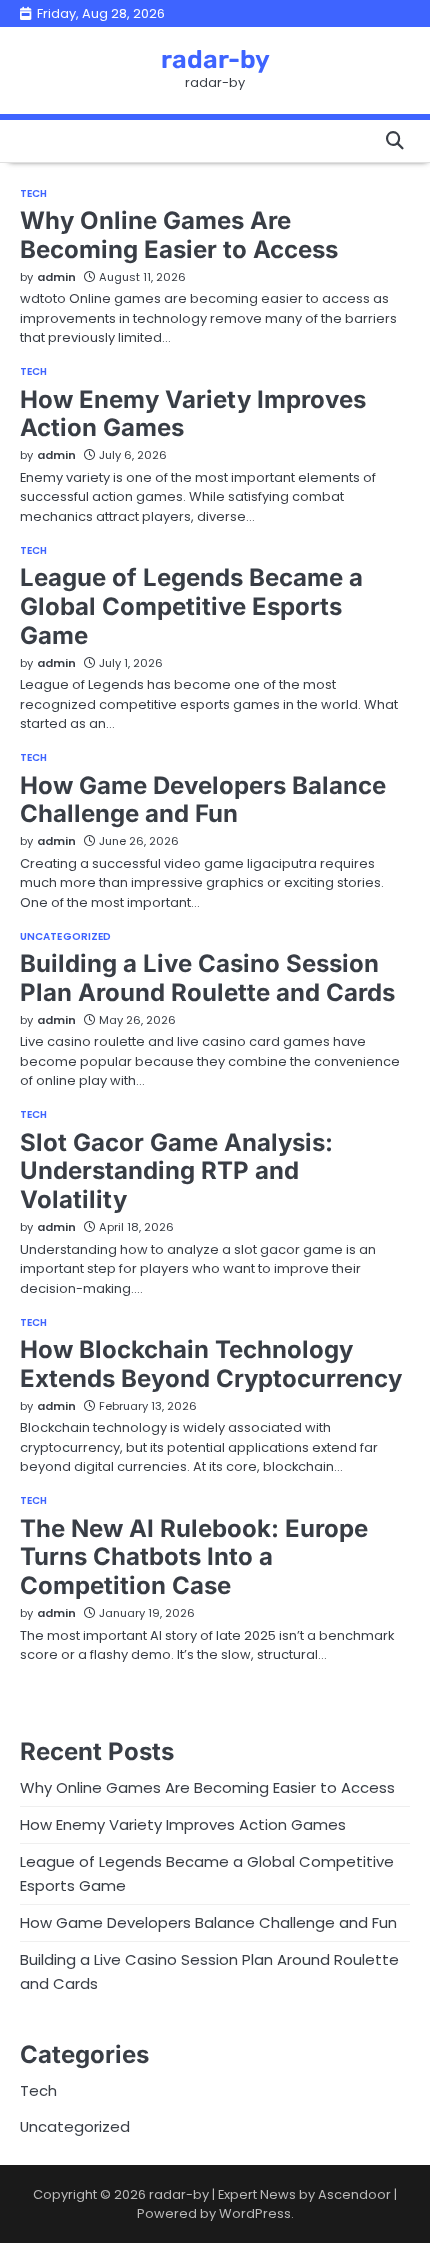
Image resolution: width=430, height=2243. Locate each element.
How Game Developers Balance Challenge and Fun (203, 800)
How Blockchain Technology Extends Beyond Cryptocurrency (211, 1364)
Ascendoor (354, 2194)
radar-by (215, 59)
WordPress (255, 2213)
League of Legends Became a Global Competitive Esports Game (191, 606)
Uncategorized (65, 937)
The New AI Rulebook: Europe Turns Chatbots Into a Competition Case (194, 1557)
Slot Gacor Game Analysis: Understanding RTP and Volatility (176, 1171)
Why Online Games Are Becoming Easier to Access (179, 235)
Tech (33, 194)
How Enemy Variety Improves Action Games (193, 414)
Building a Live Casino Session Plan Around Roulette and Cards (207, 978)
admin (56, 277)
